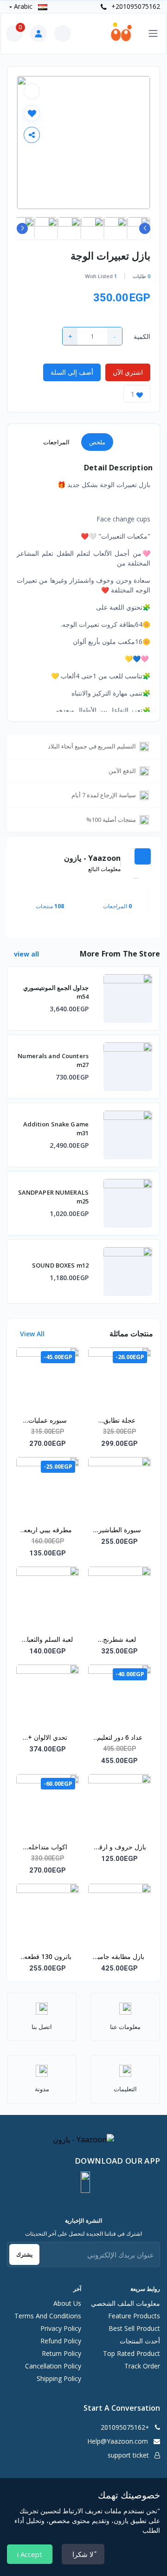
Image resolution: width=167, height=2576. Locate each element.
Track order (142, 2366)
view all (26, 954)
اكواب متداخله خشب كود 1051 (48, 1847)
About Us (67, 2303)
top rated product (132, 2353)
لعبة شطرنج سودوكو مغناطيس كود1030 (120, 1640)
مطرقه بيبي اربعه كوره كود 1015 (48, 1530)
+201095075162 (135, 6)
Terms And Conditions (48, 2316)
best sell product (134, 2328)
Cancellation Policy (53, 2366)
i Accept (30, 2554)
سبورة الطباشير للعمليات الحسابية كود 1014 (119, 1530)
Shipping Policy (59, 2378)
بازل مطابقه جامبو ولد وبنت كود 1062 (119, 1957)
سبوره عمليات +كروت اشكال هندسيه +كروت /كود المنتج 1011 (48, 1421)
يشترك (24, 2254)
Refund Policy (61, 2341)
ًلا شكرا (83, 2554)
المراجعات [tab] (56, 442)
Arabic (23, 6)
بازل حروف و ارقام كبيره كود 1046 (120, 1847)
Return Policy (61, 2353)
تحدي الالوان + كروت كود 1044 (48, 1738)
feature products (134, 2316)
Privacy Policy (61, 2328)
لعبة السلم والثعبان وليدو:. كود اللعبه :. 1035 (48, 1640)
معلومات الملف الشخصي (125, 2303)
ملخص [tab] (97, 442)
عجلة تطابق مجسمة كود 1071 (119, 1421)
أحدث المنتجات (140, 2341)
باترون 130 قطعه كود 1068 (48, 1957)
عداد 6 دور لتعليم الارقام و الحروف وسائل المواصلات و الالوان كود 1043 (119, 1738)
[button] (85, 2182)
